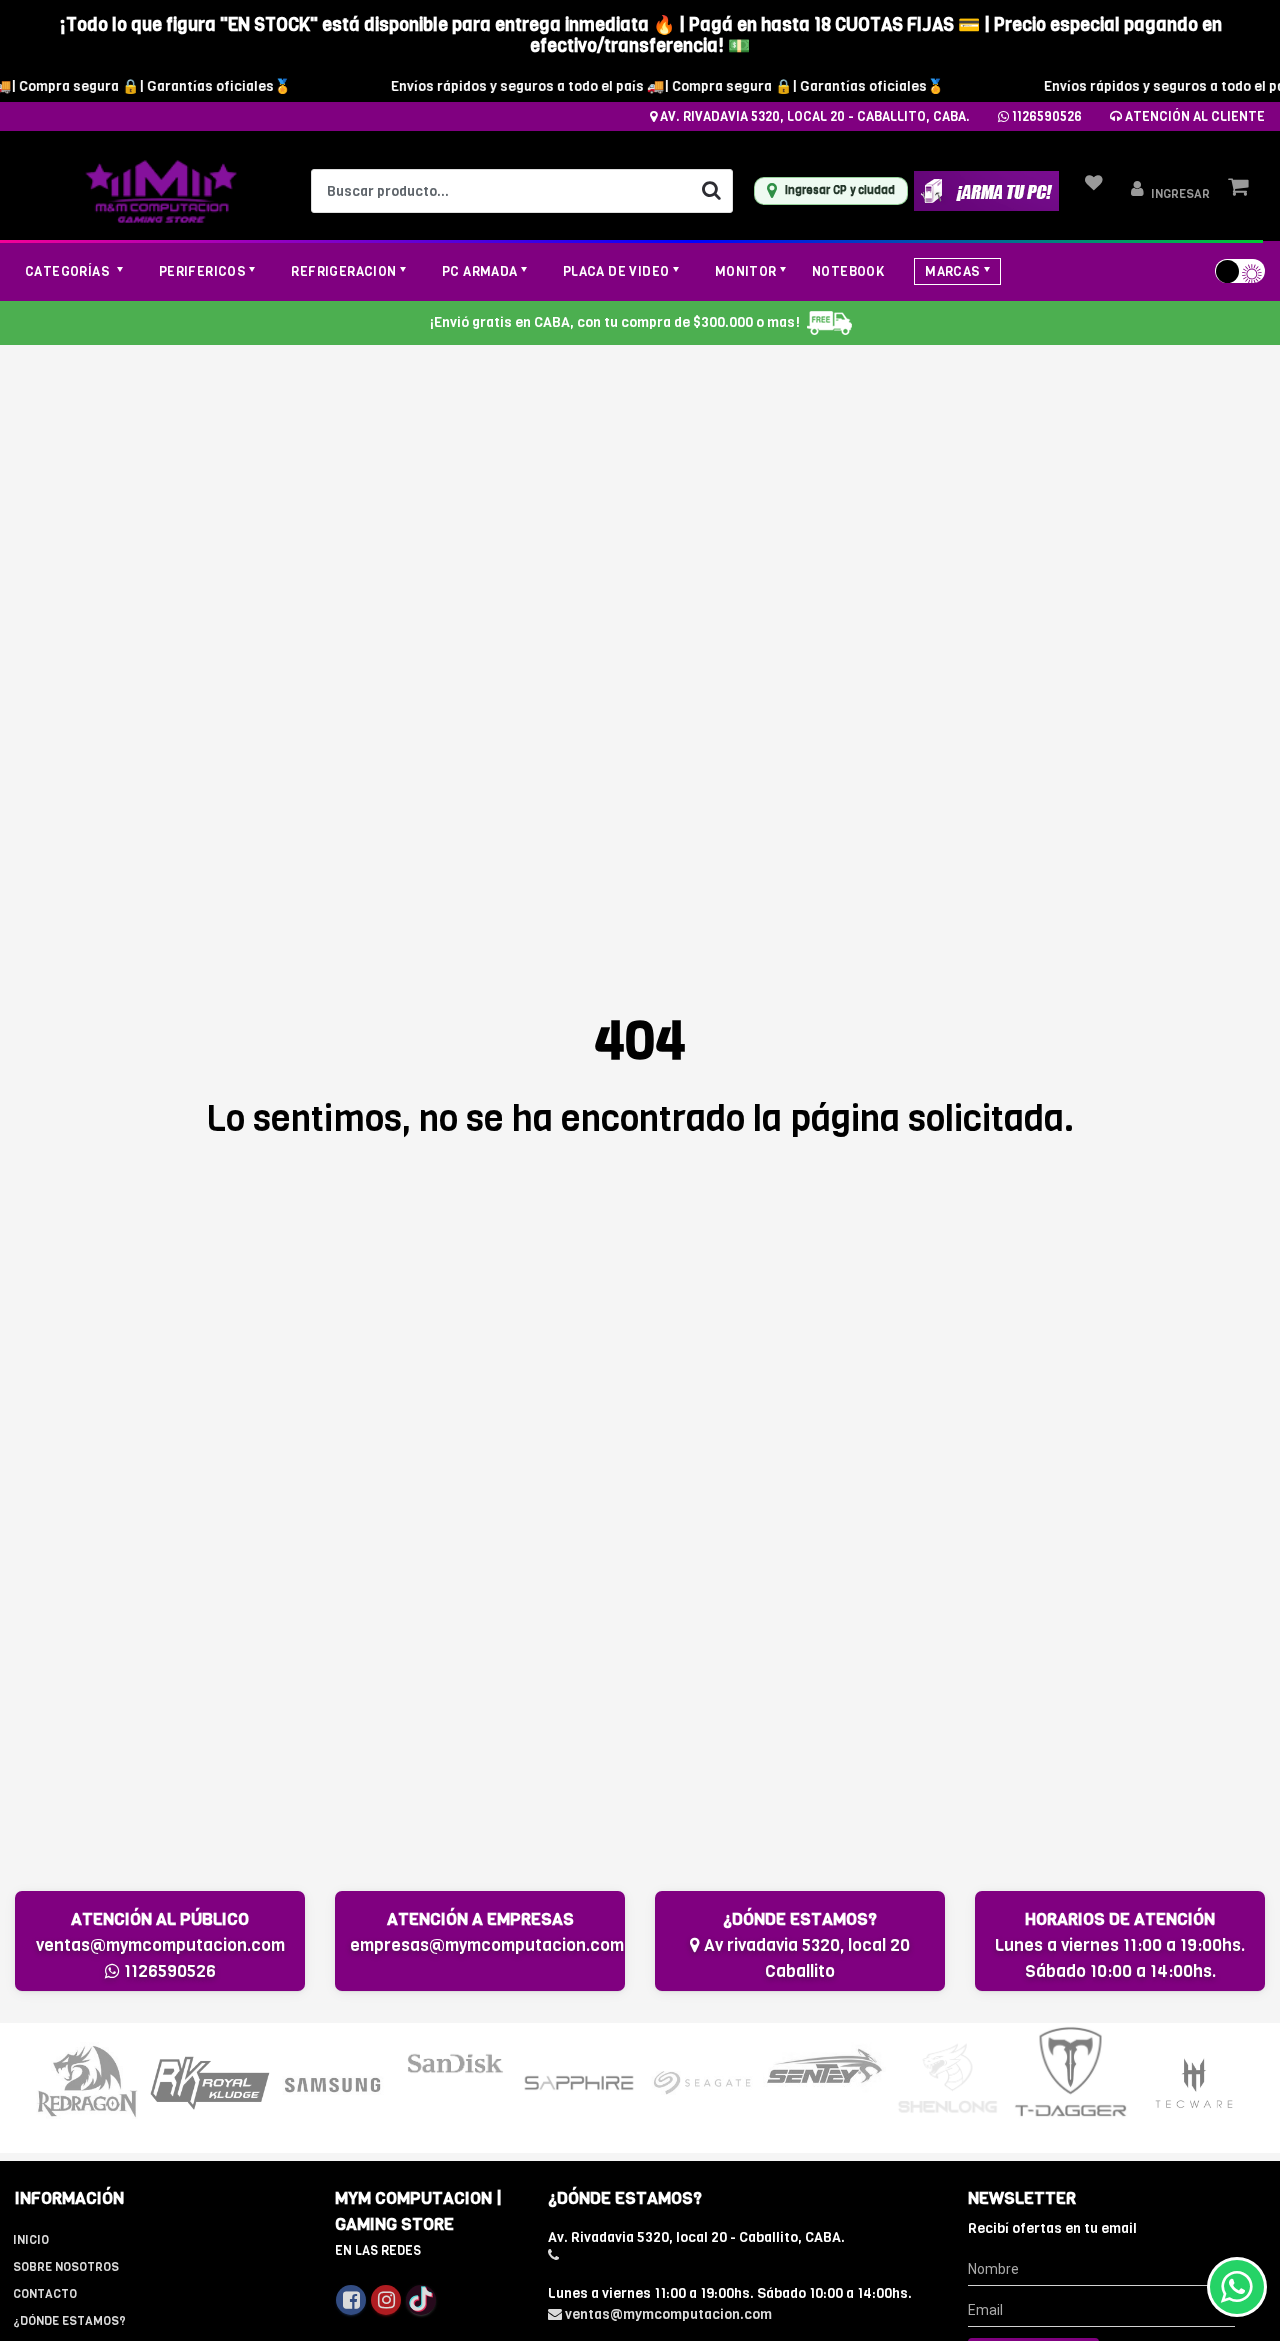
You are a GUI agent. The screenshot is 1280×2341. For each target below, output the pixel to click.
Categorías (69, 271)
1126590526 (1045, 116)
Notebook (848, 271)
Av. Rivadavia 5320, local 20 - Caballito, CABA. (813, 116)
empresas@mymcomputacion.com (487, 1945)
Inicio (31, 2240)
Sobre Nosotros (66, 2267)
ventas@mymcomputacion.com (160, 1945)
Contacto (45, 2294)
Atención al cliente (1193, 116)
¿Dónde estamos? (69, 2321)
